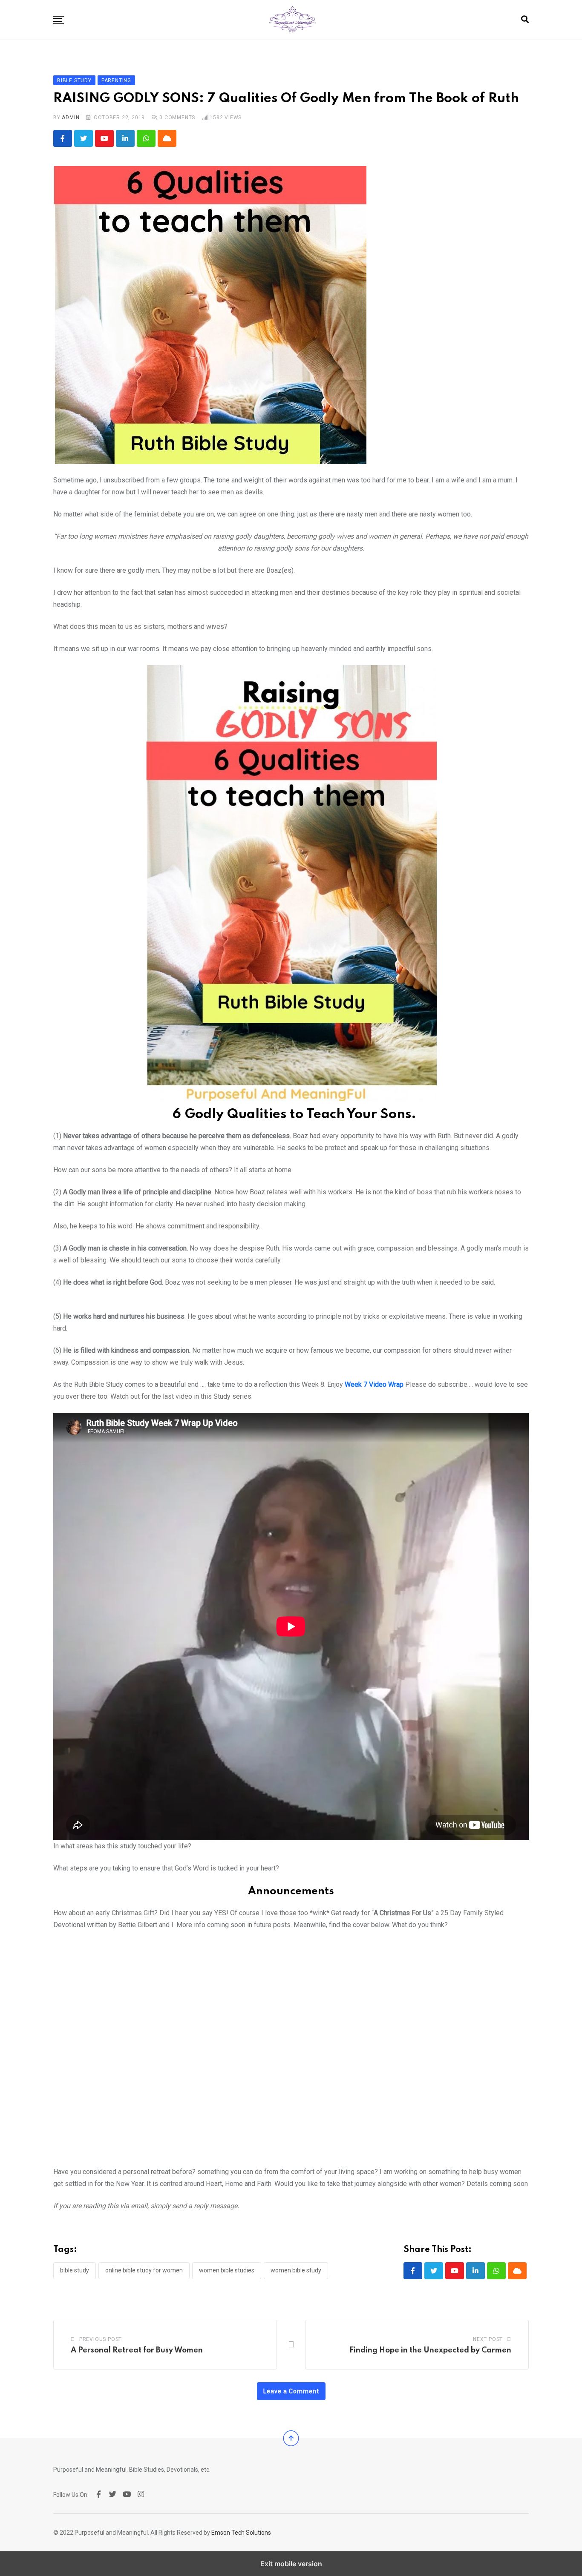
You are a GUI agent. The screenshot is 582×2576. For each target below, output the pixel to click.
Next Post (488, 2339)
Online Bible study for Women (144, 2270)
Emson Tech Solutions (241, 2533)
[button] (59, 20)
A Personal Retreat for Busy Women (137, 2350)
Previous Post (101, 2339)
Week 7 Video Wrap (374, 1384)
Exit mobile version (291, 2564)
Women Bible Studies (227, 2270)
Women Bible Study (296, 2270)
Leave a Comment (291, 2391)
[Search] (525, 19)
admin (71, 118)
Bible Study (75, 2270)
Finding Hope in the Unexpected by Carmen (430, 2350)
